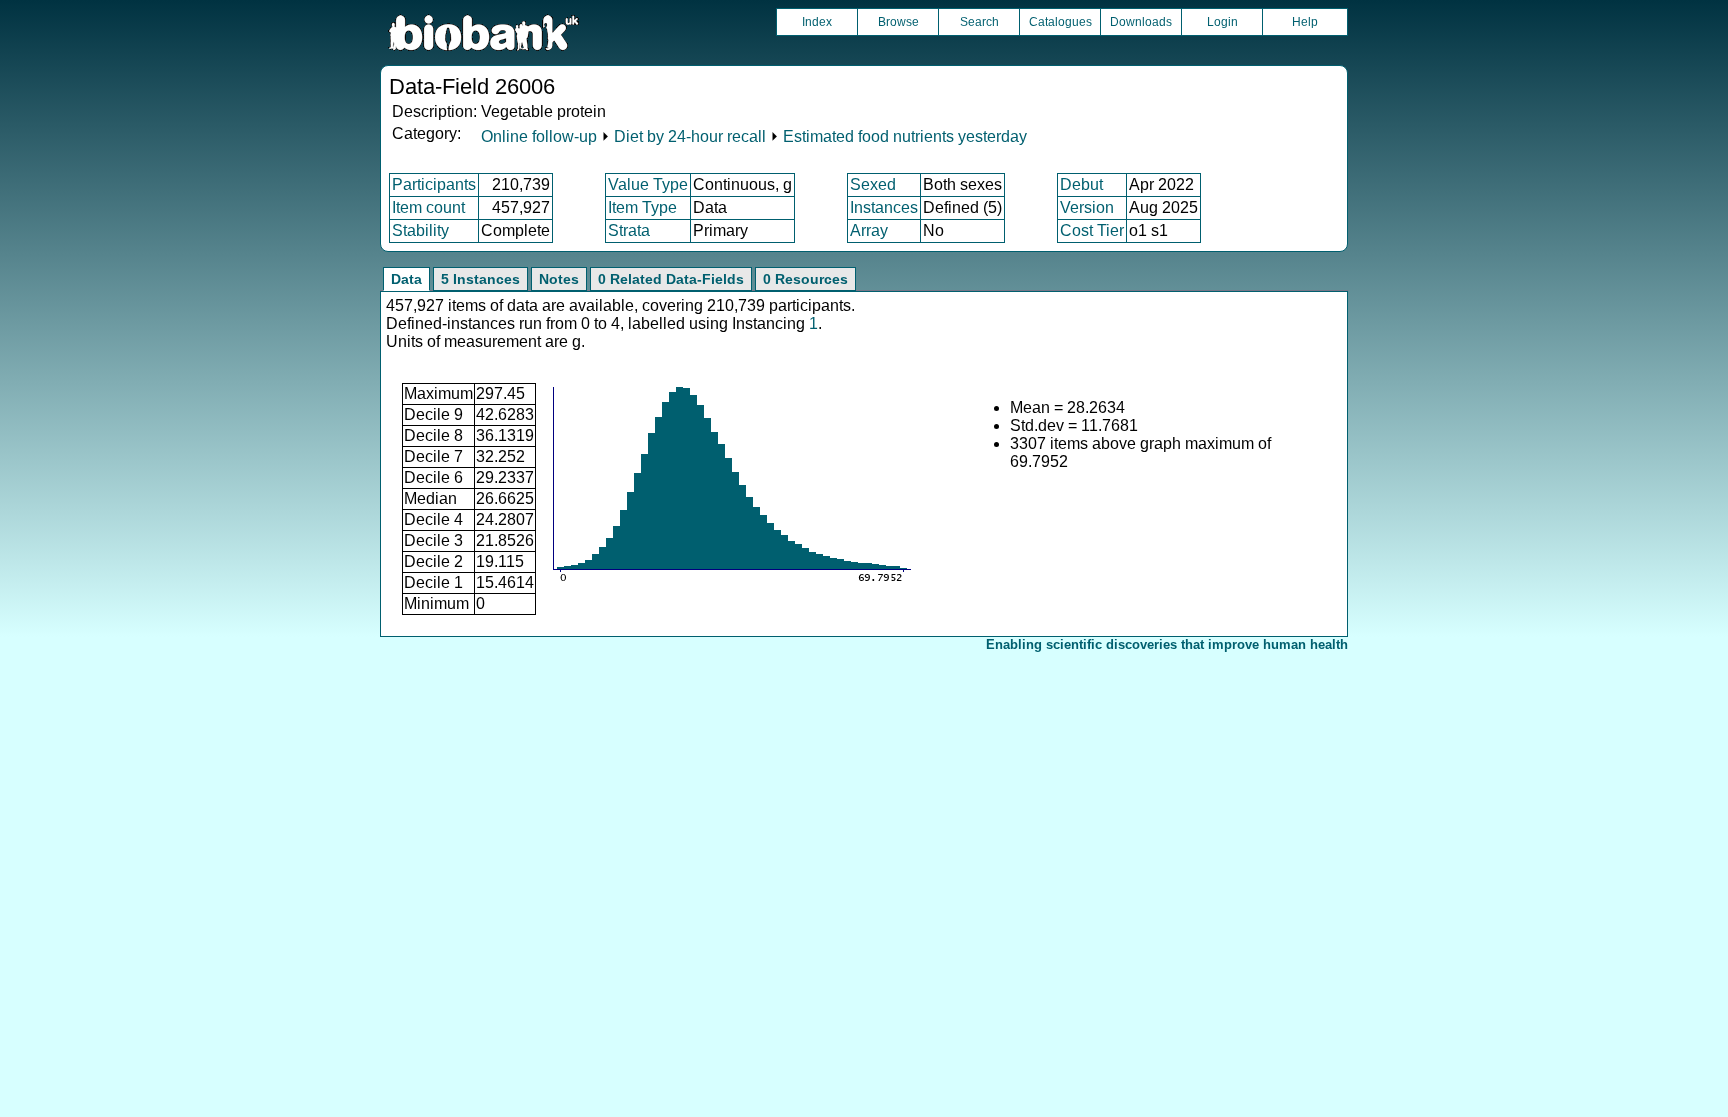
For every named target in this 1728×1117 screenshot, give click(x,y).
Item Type (642, 207)
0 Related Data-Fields (671, 279)
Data (406, 279)
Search (979, 22)
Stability (420, 230)
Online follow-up (539, 136)
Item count (428, 207)
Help (1305, 22)
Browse (898, 22)
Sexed (873, 184)
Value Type (648, 184)
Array (869, 230)
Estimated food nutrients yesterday (905, 136)
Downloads (1141, 22)
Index (817, 22)
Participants (434, 184)
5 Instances (480, 279)
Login (1222, 22)
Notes (559, 279)
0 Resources (805, 279)
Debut (1081, 184)
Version (1087, 207)
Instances (884, 207)
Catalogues (1060, 22)
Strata (629, 230)
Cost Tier (1092, 230)
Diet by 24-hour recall (690, 136)
